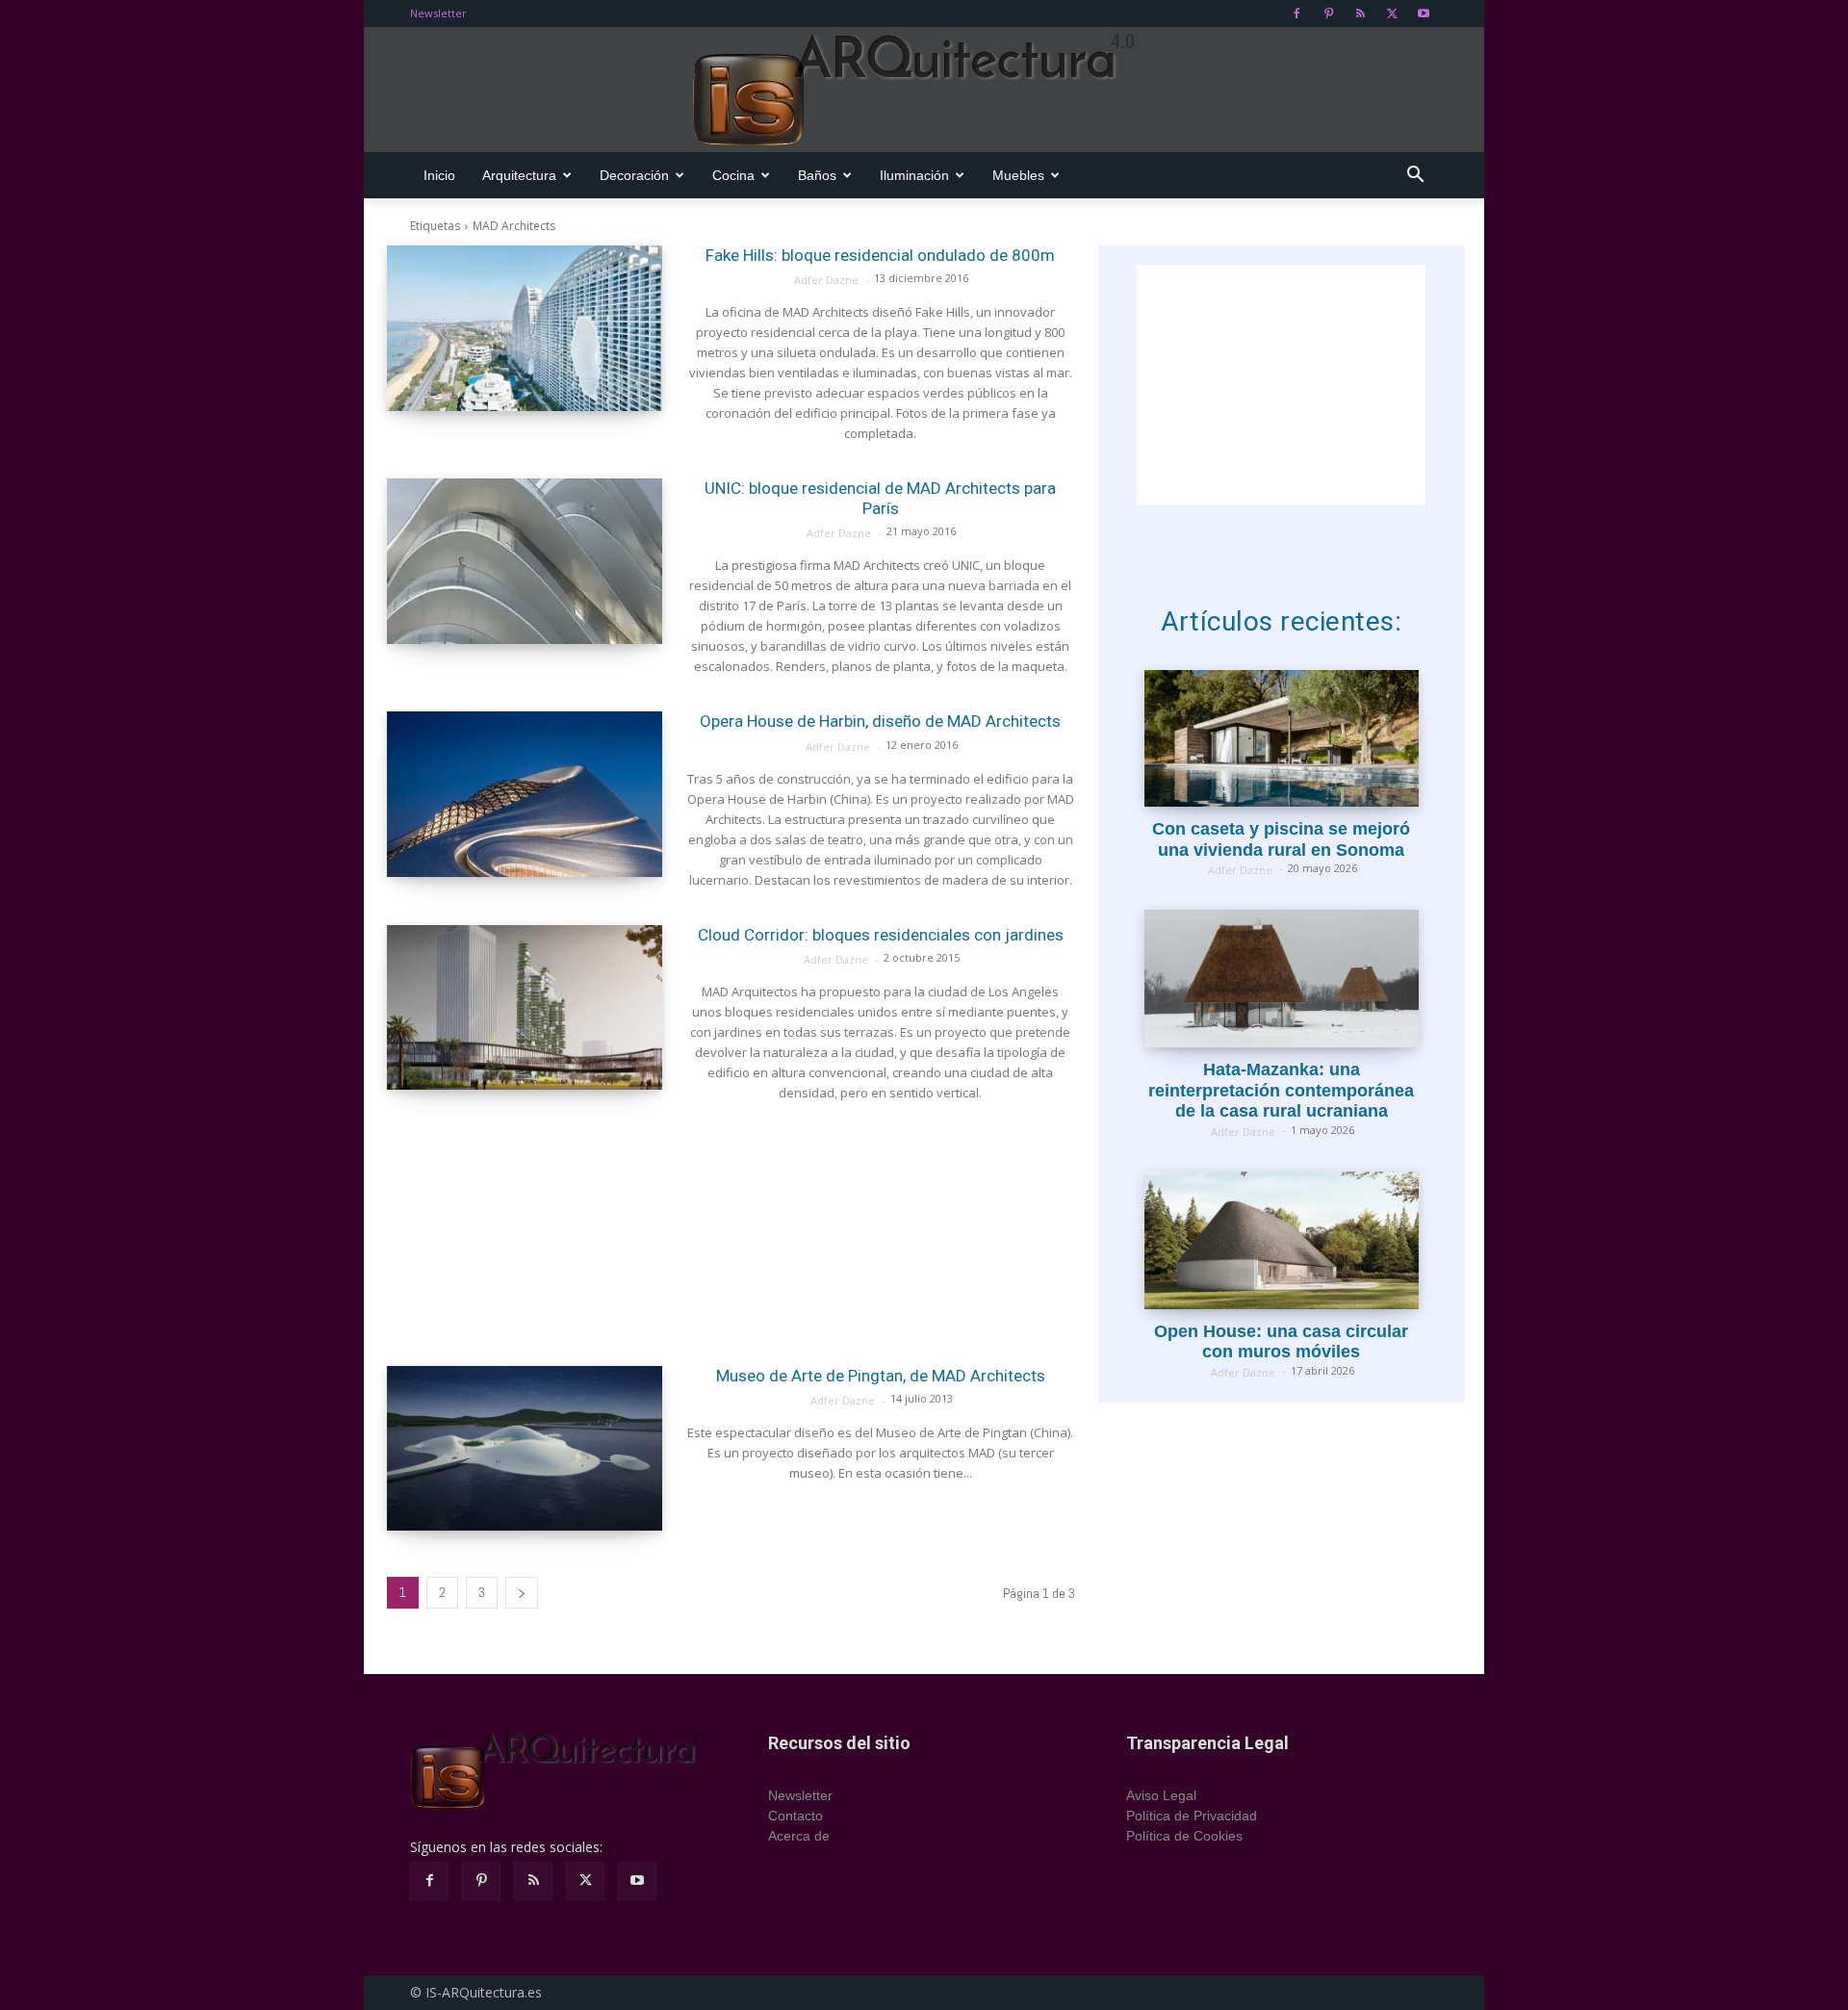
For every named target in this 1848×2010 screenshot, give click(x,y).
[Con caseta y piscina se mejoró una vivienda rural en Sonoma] (1282, 739)
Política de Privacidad (1192, 1816)
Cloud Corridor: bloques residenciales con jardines (881, 935)
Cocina (733, 175)
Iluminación (914, 175)
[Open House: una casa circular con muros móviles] (1282, 1240)
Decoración (634, 175)
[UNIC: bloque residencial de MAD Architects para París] (525, 561)
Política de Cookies (1184, 1836)
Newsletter (438, 13)
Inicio (439, 175)
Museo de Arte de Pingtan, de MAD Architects (881, 1376)
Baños (817, 175)
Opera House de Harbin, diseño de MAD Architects (880, 721)
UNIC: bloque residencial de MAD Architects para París (880, 498)
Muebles (1018, 175)
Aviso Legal (1161, 1795)
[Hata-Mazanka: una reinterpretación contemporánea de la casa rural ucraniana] (1282, 979)
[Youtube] (1424, 13)
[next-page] (522, 1593)
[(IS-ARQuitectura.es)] (924, 90)
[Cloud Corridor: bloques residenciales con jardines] (525, 1008)
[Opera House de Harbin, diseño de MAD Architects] (525, 794)
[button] (1415, 177)
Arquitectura (519, 175)
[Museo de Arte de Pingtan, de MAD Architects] (525, 1449)
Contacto (796, 1816)
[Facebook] (1296, 13)
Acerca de (799, 1836)
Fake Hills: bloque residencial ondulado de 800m (880, 255)
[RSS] (1360, 13)
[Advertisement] (731, 1235)
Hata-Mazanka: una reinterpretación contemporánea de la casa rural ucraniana (1281, 1090)
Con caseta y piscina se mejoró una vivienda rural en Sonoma (1281, 839)
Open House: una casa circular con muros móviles (1281, 1342)
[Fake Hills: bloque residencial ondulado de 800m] (525, 328)
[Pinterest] (1328, 13)
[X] (1392, 13)
